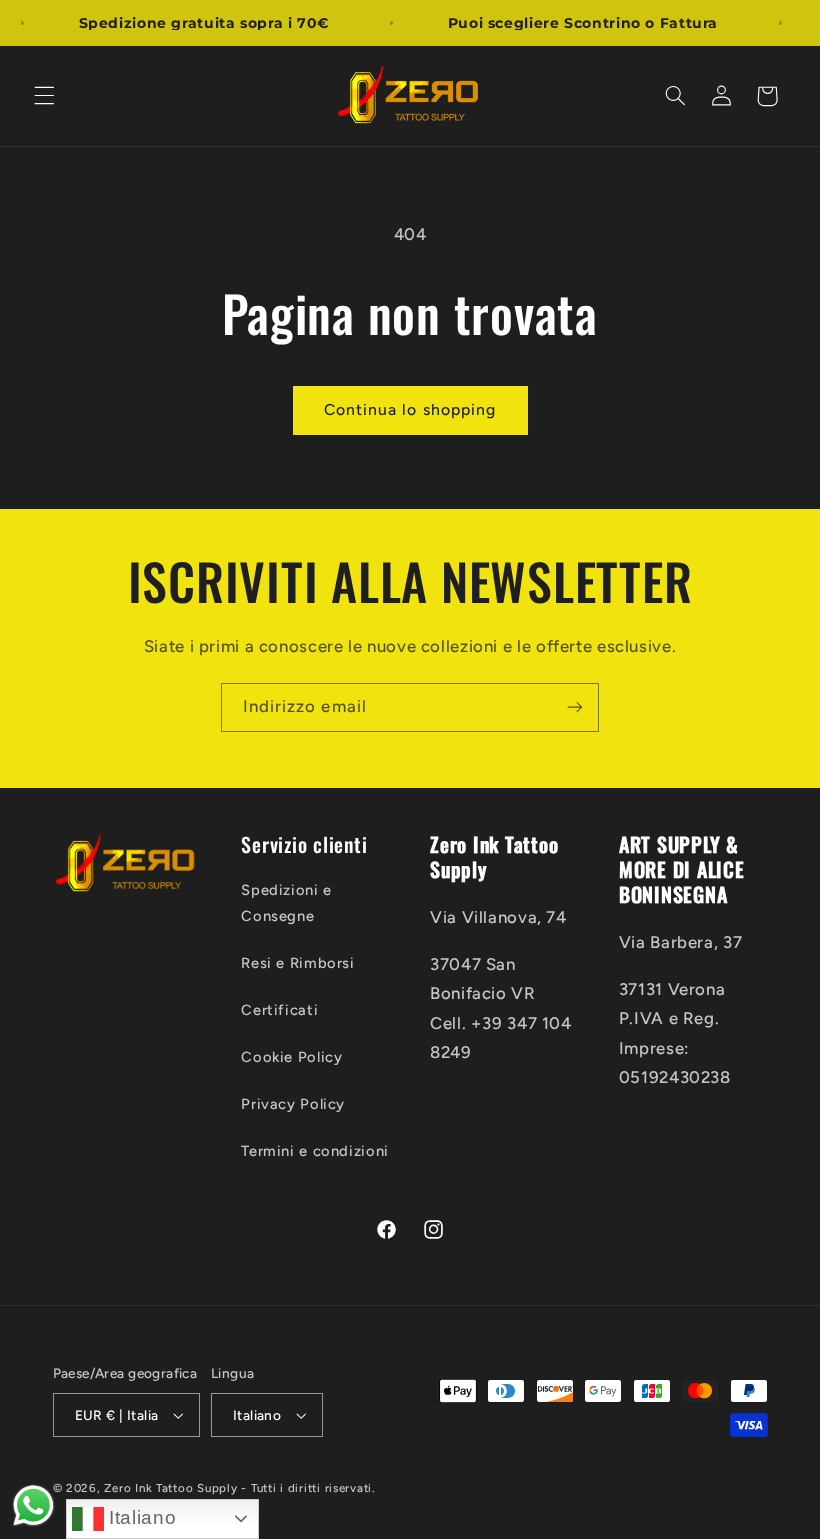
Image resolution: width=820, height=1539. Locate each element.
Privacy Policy (293, 1104)
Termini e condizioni (315, 1151)
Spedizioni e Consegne (286, 903)
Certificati (279, 1010)
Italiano (140, 1517)
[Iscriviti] (575, 707)
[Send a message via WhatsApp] (33, 1505)
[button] (44, 96)
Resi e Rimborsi (297, 963)
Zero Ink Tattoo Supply (170, 1488)
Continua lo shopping (410, 409)
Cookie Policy (291, 1057)
